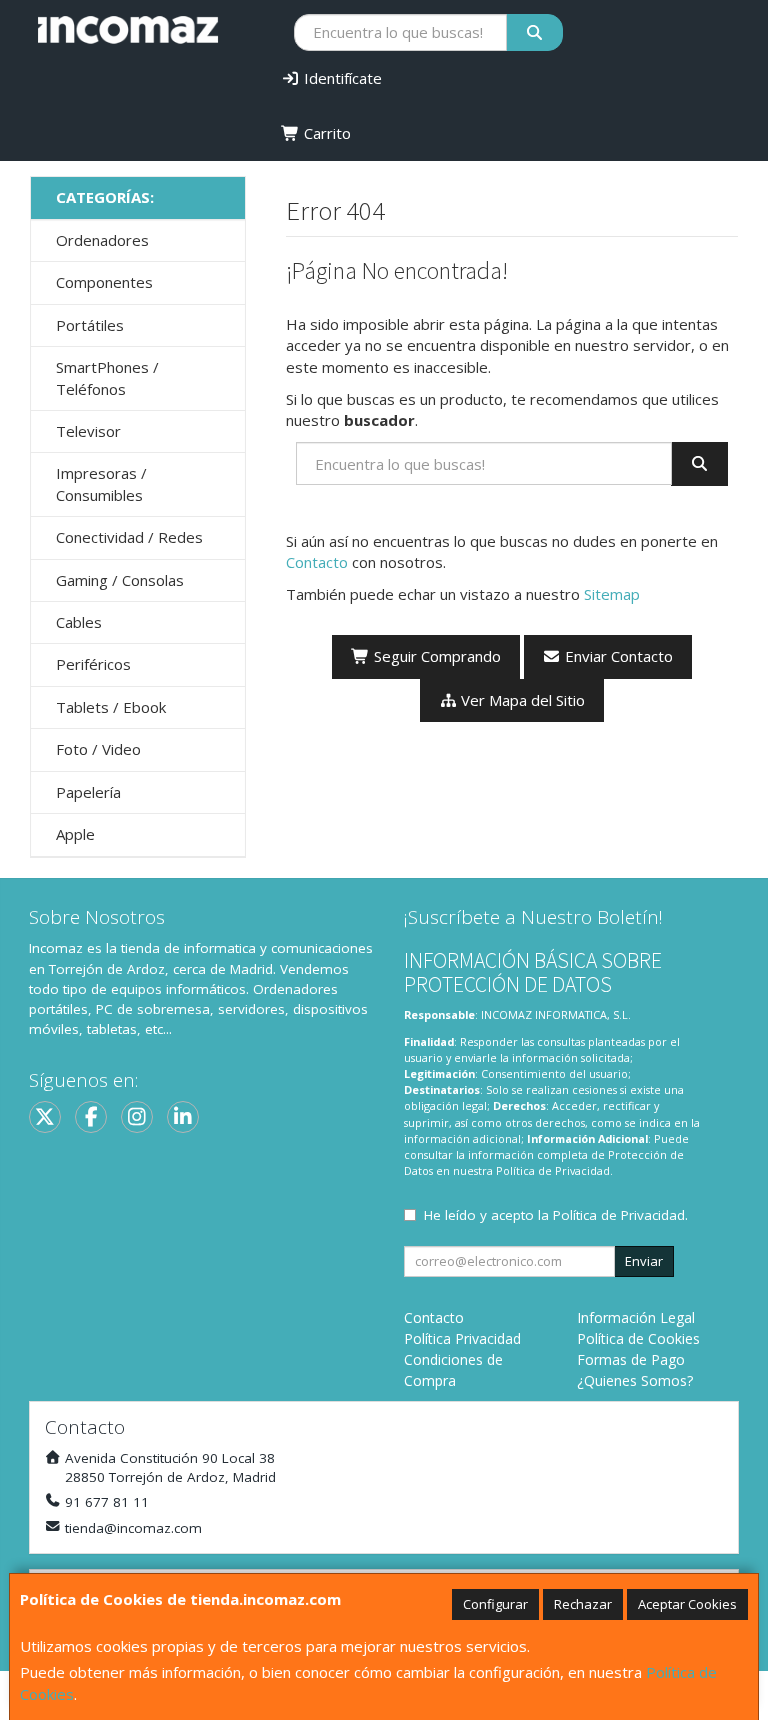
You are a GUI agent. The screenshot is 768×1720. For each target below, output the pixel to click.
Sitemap (612, 594)
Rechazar (583, 1604)
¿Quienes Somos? (635, 1380)
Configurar (495, 1604)
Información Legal (636, 1317)
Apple (75, 834)
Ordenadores (102, 240)
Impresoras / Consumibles (101, 483)
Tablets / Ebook (111, 707)
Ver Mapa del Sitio (521, 700)
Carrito (325, 133)
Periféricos (93, 664)
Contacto (317, 562)
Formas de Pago (631, 1359)
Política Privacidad (462, 1338)
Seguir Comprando (435, 656)
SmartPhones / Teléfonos (107, 377)
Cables (79, 622)
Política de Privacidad (553, 1170)
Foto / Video (98, 749)
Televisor (88, 431)
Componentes (104, 282)
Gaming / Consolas (120, 580)
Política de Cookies (638, 1338)
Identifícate (341, 78)
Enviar (644, 1261)
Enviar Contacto (617, 656)
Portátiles (90, 325)
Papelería (88, 792)
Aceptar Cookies (687, 1604)
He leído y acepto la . (556, 1215)
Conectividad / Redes (129, 537)
